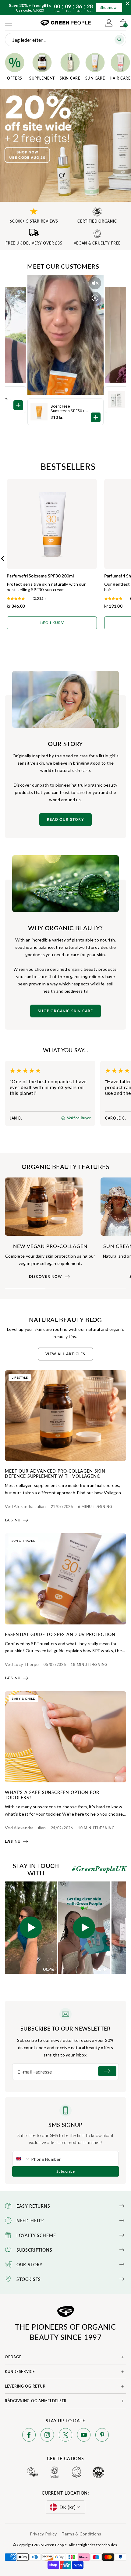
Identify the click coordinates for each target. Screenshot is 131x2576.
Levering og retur (25, 2386)
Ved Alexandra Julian (25, 1506)
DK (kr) (67, 2507)
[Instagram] (47, 2436)
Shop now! (109, 7)
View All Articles (65, 1354)
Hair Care (120, 78)
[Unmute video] (95, 283)
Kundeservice (20, 2372)
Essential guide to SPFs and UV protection (60, 1634)
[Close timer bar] (128, 3)
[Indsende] (107, 2071)
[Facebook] (29, 2436)
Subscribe (66, 2171)
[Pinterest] (102, 2436)
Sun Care (95, 78)
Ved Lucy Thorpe (22, 1664)
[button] (31, 1928)
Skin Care (70, 78)
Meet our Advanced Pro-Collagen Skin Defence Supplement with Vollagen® (55, 1473)
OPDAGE (13, 2357)
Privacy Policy (43, 2534)
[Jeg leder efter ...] (119, 40)
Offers (15, 78)
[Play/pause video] (95, 298)
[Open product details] (96, 417)
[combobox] (22, 2159)
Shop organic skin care (65, 1011)
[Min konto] (109, 23)
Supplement (42, 78)
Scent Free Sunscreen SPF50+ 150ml (68, 409)
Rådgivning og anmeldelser (36, 2401)
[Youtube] (84, 2436)
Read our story (65, 820)
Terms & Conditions (81, 2534)
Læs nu (13, 1520)
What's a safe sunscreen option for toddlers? (52, 1795)
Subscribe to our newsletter (65, 2028)
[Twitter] (65, 2436)
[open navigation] (9, 23)
